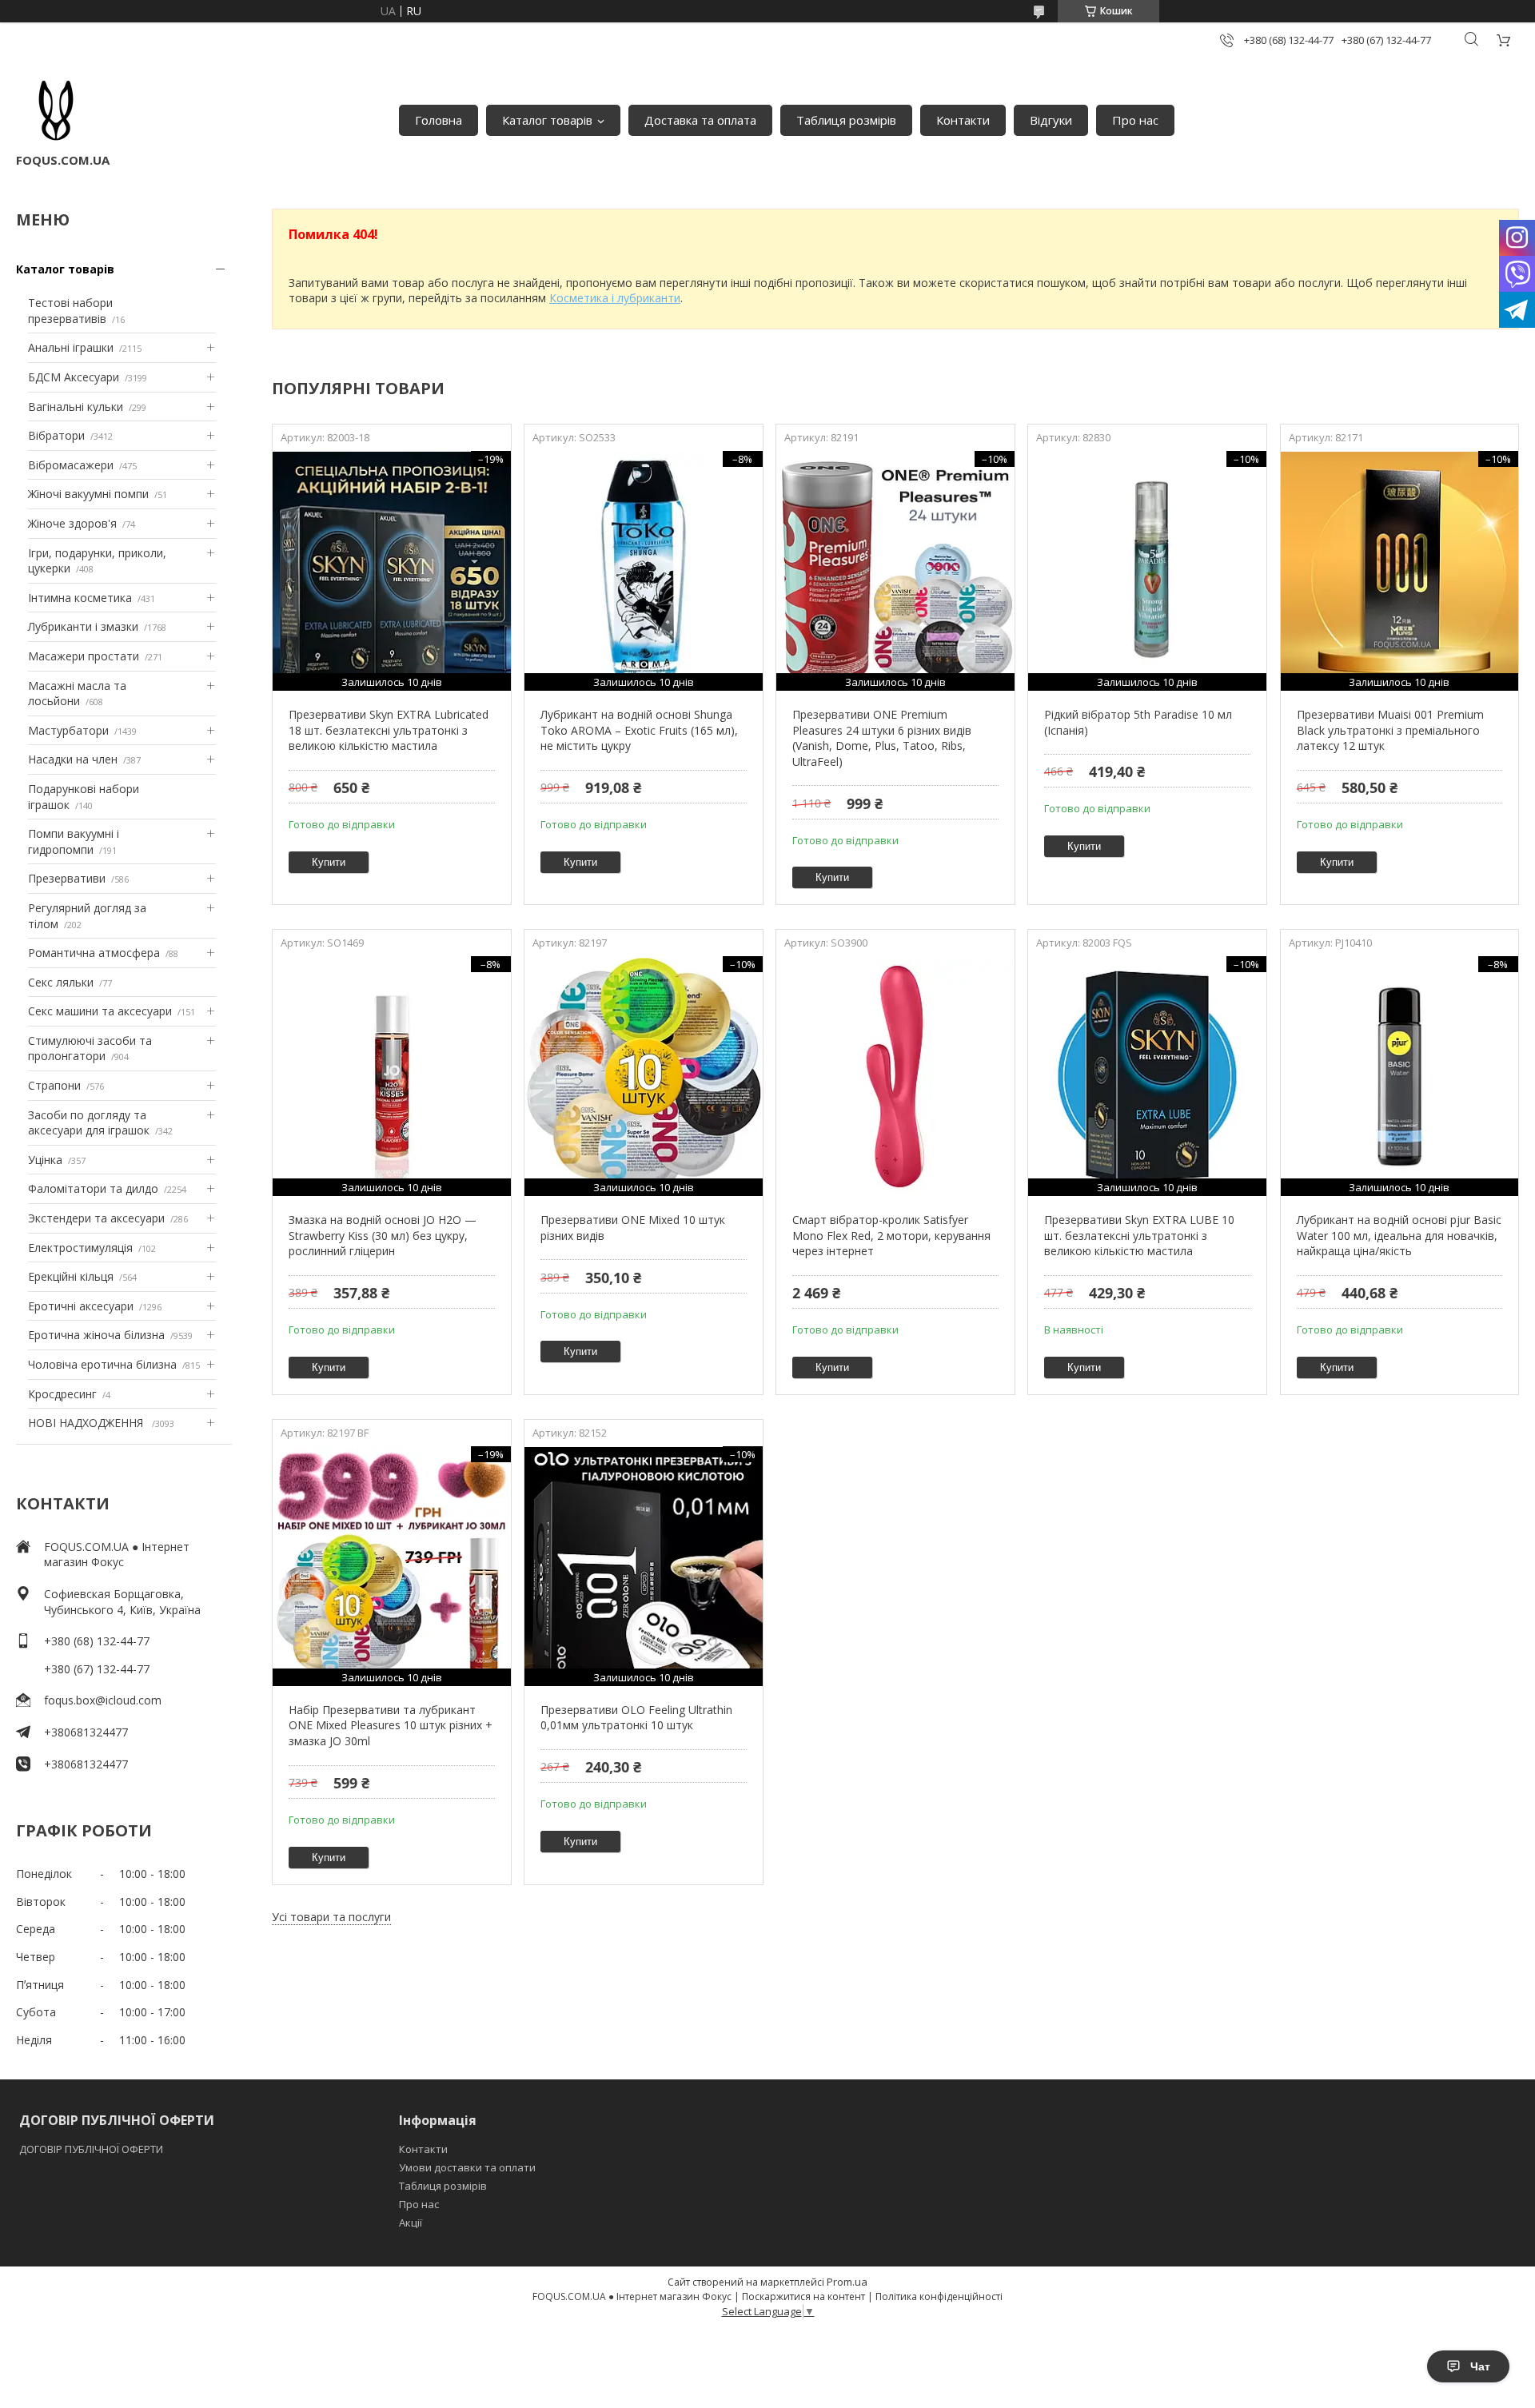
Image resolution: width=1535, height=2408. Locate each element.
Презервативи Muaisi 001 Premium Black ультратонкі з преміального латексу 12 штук (1390, 730)
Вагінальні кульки (76, 407)
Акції (411, 2223)
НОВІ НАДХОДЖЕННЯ (87, 1423)
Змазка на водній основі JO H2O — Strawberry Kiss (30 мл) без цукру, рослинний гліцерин (383, 1235)
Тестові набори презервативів (70, 311)
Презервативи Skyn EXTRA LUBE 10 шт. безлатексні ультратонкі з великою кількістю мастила (1139, 1235)
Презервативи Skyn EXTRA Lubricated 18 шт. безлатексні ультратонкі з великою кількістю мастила (389, 730)
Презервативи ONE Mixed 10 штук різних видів (633, 1228)
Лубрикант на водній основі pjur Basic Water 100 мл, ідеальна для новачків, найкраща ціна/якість (1399, 1235)
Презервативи (67, 878)
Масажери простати (84, 656)
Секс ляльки (61, 982)
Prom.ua (847, 2282)
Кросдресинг (62, 1394)
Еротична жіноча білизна (96, 1335)
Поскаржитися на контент (803, 2296)
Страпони (54, 1085)
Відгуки (1051, 120)
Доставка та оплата (700, 120)
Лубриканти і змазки (83, 626)
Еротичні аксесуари (81, 1306)
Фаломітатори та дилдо (93, 1188)
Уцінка (45, 1160)
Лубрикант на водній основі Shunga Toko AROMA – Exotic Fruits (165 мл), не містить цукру (639, 730)
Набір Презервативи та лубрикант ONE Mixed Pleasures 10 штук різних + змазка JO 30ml (391, 1725)
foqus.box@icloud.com (103, 1700)
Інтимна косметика (80, 598)
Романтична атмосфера (94, 953)
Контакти (963, 120)
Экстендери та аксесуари (96, 1218)
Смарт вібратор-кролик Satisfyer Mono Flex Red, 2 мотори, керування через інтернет (891, 1235)
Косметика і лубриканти (615, 298)
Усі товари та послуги (331, 1917)
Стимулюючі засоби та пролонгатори (90, 1049)
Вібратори (56, 435)
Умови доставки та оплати (467, 2167)
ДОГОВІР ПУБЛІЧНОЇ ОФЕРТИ (92, 2149)
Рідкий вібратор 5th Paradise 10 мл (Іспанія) (1138, 722)
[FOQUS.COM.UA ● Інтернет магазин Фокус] (56, 112)
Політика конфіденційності (939, 2296)
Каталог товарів (547, 120)
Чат (1480, 2366)
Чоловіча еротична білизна (102, 1364)
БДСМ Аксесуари (74, 377)
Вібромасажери (71, 465)
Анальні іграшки (71, 347)
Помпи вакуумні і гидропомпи (74, 841)
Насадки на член (73, 759)
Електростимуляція (80, 1248)
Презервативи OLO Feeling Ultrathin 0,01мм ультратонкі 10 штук (636, 1718)
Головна (439, 120)
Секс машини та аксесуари (100, 1011)
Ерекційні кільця (71, 1276)
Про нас (1135, 120)
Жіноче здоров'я (72, 523)
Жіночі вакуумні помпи (88, 494)
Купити (329, 862)
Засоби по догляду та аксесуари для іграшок (89, 1123)
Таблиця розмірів (846, 120)
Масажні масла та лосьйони (77, 694)
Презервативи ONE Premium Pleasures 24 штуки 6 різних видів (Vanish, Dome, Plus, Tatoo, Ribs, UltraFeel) (882, 738)
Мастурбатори (68, 730)
